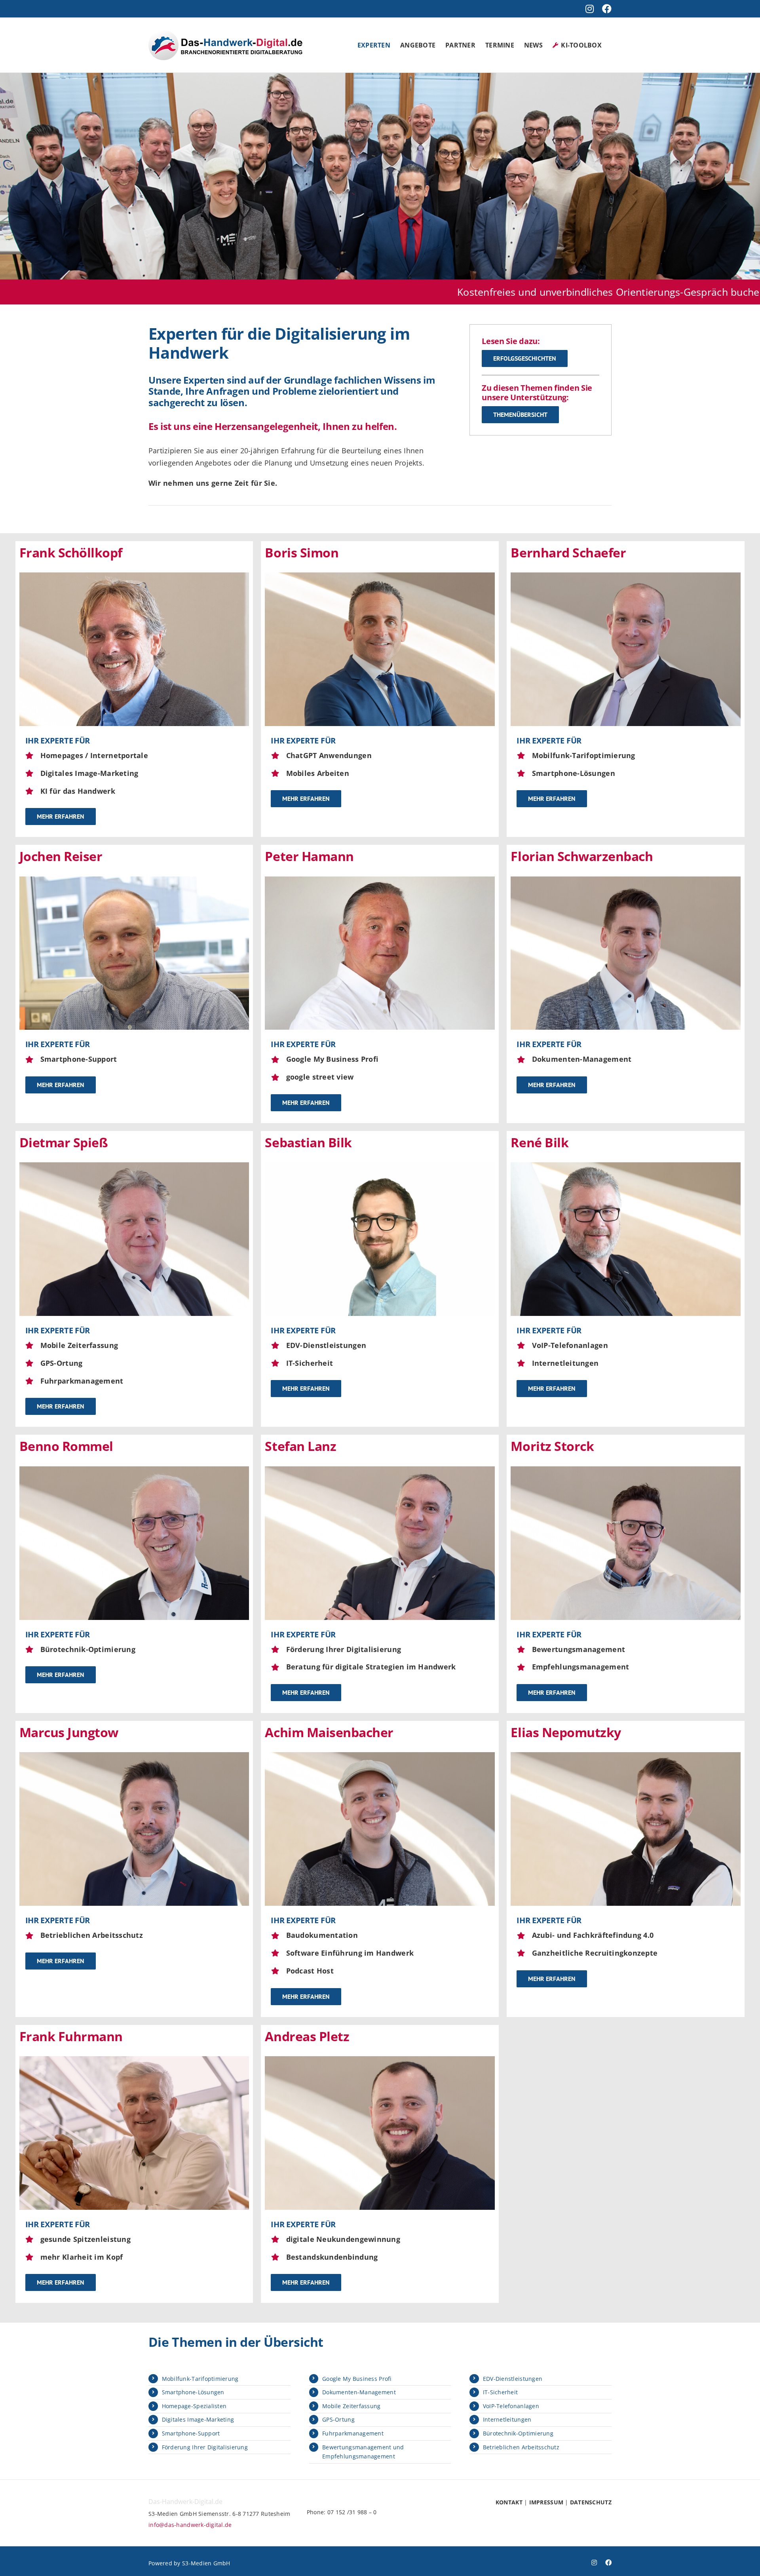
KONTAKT (509, 2502)
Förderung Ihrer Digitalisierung (205, 2447)
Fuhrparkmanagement (353, 2433)
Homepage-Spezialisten (194, 2406)
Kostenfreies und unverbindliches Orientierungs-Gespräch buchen (419, 292)
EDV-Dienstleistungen (513, 2379)
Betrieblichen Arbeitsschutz (521, 2447)
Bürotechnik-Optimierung (518, 2433)
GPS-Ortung (338, 2419)
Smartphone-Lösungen (193, 2392)
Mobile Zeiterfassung (351, 2406)
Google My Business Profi (357, 2379)
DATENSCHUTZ (591, 2502)
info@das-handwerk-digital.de (190, 2525)
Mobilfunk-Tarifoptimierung (200, 2379)
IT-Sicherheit (501, 2392)
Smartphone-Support (191, 2433)
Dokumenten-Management (359, 2392)
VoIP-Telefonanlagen (511, 2406)
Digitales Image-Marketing (198, 2419)
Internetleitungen (507, 2419)
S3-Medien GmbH (206, 2563)
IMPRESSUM (546, 2502)
